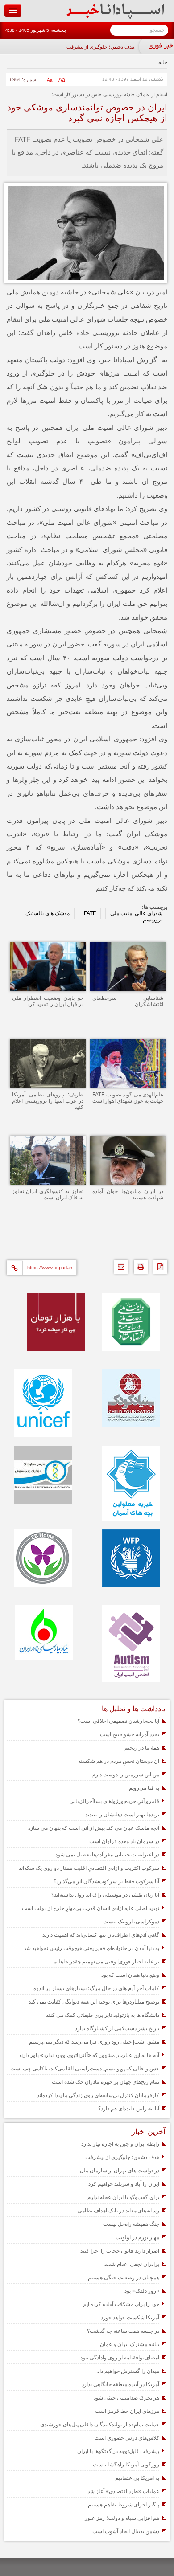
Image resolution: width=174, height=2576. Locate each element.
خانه (163, 62)
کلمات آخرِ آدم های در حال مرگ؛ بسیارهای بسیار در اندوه (96, 1988)
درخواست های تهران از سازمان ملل (120, 2171)
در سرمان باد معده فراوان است (124, 1841)
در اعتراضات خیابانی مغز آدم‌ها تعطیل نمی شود (107, 1855)
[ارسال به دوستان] (119, 1269)
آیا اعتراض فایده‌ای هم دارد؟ (129, 2109)
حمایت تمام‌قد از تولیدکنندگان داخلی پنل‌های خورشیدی (100, 2425)
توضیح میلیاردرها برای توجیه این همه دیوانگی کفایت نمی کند (94, 2002)
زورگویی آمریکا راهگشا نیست (126, 2465)
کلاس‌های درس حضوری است (127, 2438)
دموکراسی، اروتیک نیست (131, 1922)
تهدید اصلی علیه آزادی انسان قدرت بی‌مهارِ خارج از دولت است (91, 1908)
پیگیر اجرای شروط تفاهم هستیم (124, 2505)
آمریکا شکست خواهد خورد (130, 2318)
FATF (90, 913)
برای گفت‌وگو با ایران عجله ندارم (123, 2197)
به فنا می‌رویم (144, 1788)
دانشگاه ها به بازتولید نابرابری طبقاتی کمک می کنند (103, 2015)
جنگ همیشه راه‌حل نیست (131, 2224)
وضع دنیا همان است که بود (130, 1975)
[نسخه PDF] (158, 1269)
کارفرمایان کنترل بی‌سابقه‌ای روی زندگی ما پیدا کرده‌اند (98, 2095)
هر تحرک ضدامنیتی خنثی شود (126, 2398)
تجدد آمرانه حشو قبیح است (130, 1734)
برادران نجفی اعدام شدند (132, 2264)
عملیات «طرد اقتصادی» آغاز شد (123, 2491)
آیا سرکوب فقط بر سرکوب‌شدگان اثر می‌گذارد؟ (106, 1881)
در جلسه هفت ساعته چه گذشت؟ (123, 2331)
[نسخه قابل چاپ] (139, 1269)
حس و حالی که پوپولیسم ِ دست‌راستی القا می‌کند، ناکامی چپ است (85, 2069)
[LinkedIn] (57, 1241)
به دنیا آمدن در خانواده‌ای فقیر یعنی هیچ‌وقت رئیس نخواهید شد (91, 1948)
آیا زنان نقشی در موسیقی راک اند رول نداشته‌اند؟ (105, 1895)
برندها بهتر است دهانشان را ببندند (122, 1815)
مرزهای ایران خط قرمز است (127, 2411)
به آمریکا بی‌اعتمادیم (137, 2478)
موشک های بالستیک (48, 913)
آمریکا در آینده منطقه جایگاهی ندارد (120, 2384)
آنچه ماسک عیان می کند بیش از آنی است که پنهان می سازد (94, 1828)
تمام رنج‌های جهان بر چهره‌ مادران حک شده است (106, 2082)
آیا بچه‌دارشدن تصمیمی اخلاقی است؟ (118, 1721)
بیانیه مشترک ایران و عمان (130, 2344)
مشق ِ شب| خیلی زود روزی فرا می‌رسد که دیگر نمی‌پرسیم (94, 2042)
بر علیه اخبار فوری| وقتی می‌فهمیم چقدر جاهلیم (106, 1962)
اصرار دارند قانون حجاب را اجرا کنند (120, 2251)
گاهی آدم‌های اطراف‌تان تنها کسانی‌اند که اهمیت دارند (101, 1935)
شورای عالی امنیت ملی (136, 913)
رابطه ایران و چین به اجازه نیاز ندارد (120, 2144)
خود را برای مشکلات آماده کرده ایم (121, 2304)
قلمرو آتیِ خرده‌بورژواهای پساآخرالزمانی (114, 1801)
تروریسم (153, 920)
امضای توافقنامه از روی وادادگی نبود (120, 2358)
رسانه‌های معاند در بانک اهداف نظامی (118, 2211)
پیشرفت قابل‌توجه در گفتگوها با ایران (118, 2451)
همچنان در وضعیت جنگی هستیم (124, 2278)
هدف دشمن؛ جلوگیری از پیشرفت (101, 47)
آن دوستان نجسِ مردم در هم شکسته (119, 1761)
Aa (62, 80)
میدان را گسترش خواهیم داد (128, 2371)
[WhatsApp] (97, 1241)
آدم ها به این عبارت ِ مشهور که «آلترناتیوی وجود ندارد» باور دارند (89, 2055)
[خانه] (115, 17)
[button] (13, 11)
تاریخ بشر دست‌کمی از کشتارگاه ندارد (117, 2028)
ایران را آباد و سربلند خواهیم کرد (124, 2184)
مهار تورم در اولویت (137, 2237)
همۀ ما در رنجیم (142, 1748)
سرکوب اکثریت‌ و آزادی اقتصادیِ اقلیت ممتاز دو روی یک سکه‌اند (89, 1868)
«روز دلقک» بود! (141, 2291)
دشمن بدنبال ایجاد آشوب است (126, 2531)
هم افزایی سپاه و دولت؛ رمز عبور (122, 2518)
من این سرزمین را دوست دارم (126, 1775)
